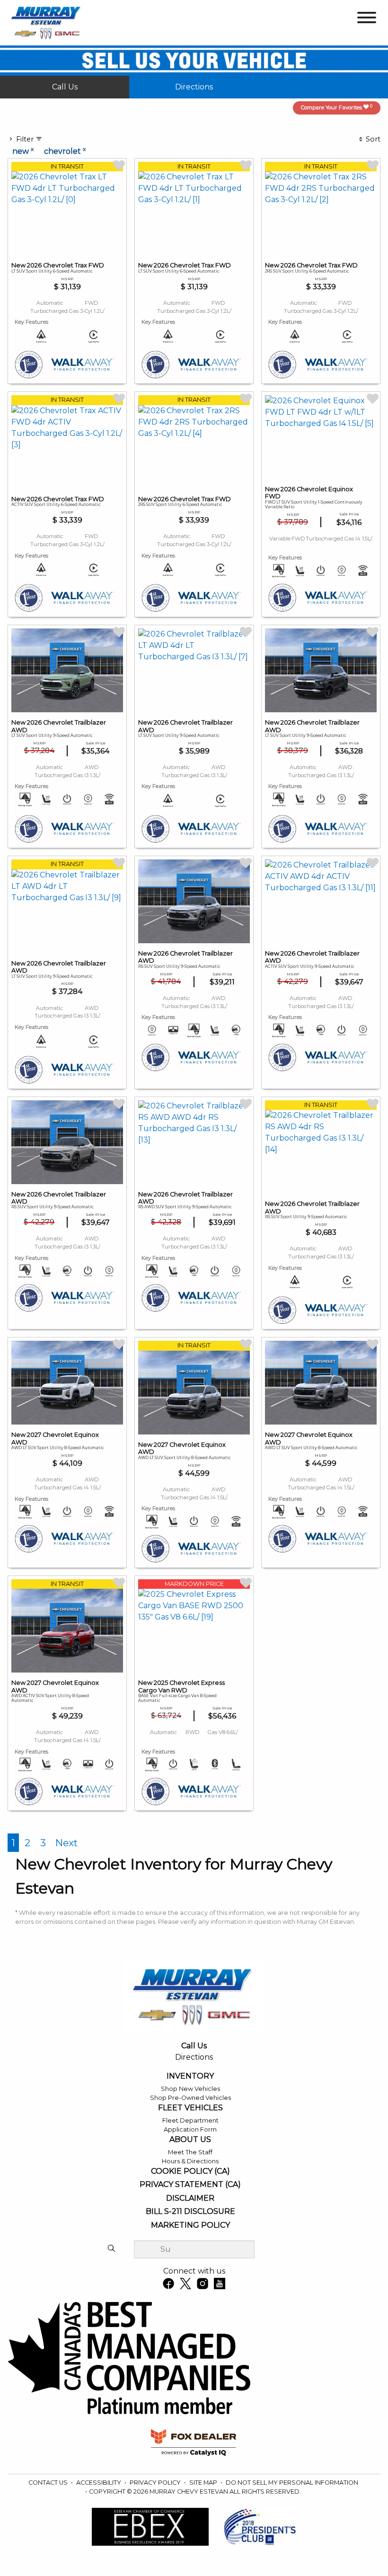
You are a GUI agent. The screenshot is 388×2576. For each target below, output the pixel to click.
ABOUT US (190, 2140)
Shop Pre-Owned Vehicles (190, 2098)
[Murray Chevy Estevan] (47, 22)
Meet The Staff (190, 2152)
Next (66, 1843)
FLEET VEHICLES (190, 2108)
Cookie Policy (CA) (190, 2171)
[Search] (111, 2249)
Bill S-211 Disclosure (190, 2212)
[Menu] (367, 19)
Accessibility (99, 2483)
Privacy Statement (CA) (190, 2185)
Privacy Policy (156, 2483)
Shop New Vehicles (190, 2089)
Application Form (190, 2129)
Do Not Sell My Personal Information (292, 2483)
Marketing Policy (190, 2225)
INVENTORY (190, 2076)
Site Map (204, 2483)
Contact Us (49, 2483)
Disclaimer (190, 2198)
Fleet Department (190, 2120)
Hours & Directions (190, 2161)
